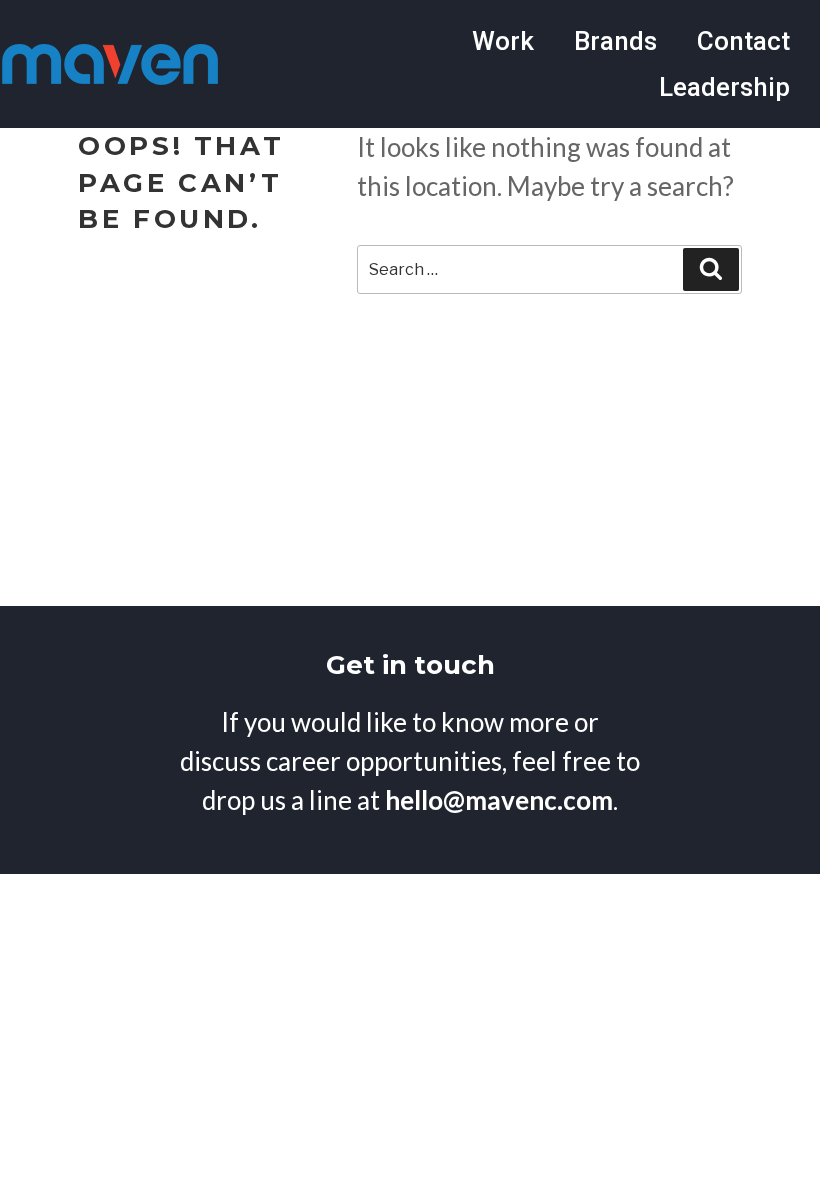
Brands (615, 41)
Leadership (724, 87)
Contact (743, 41)
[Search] (711, 269)
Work (503, 41)
